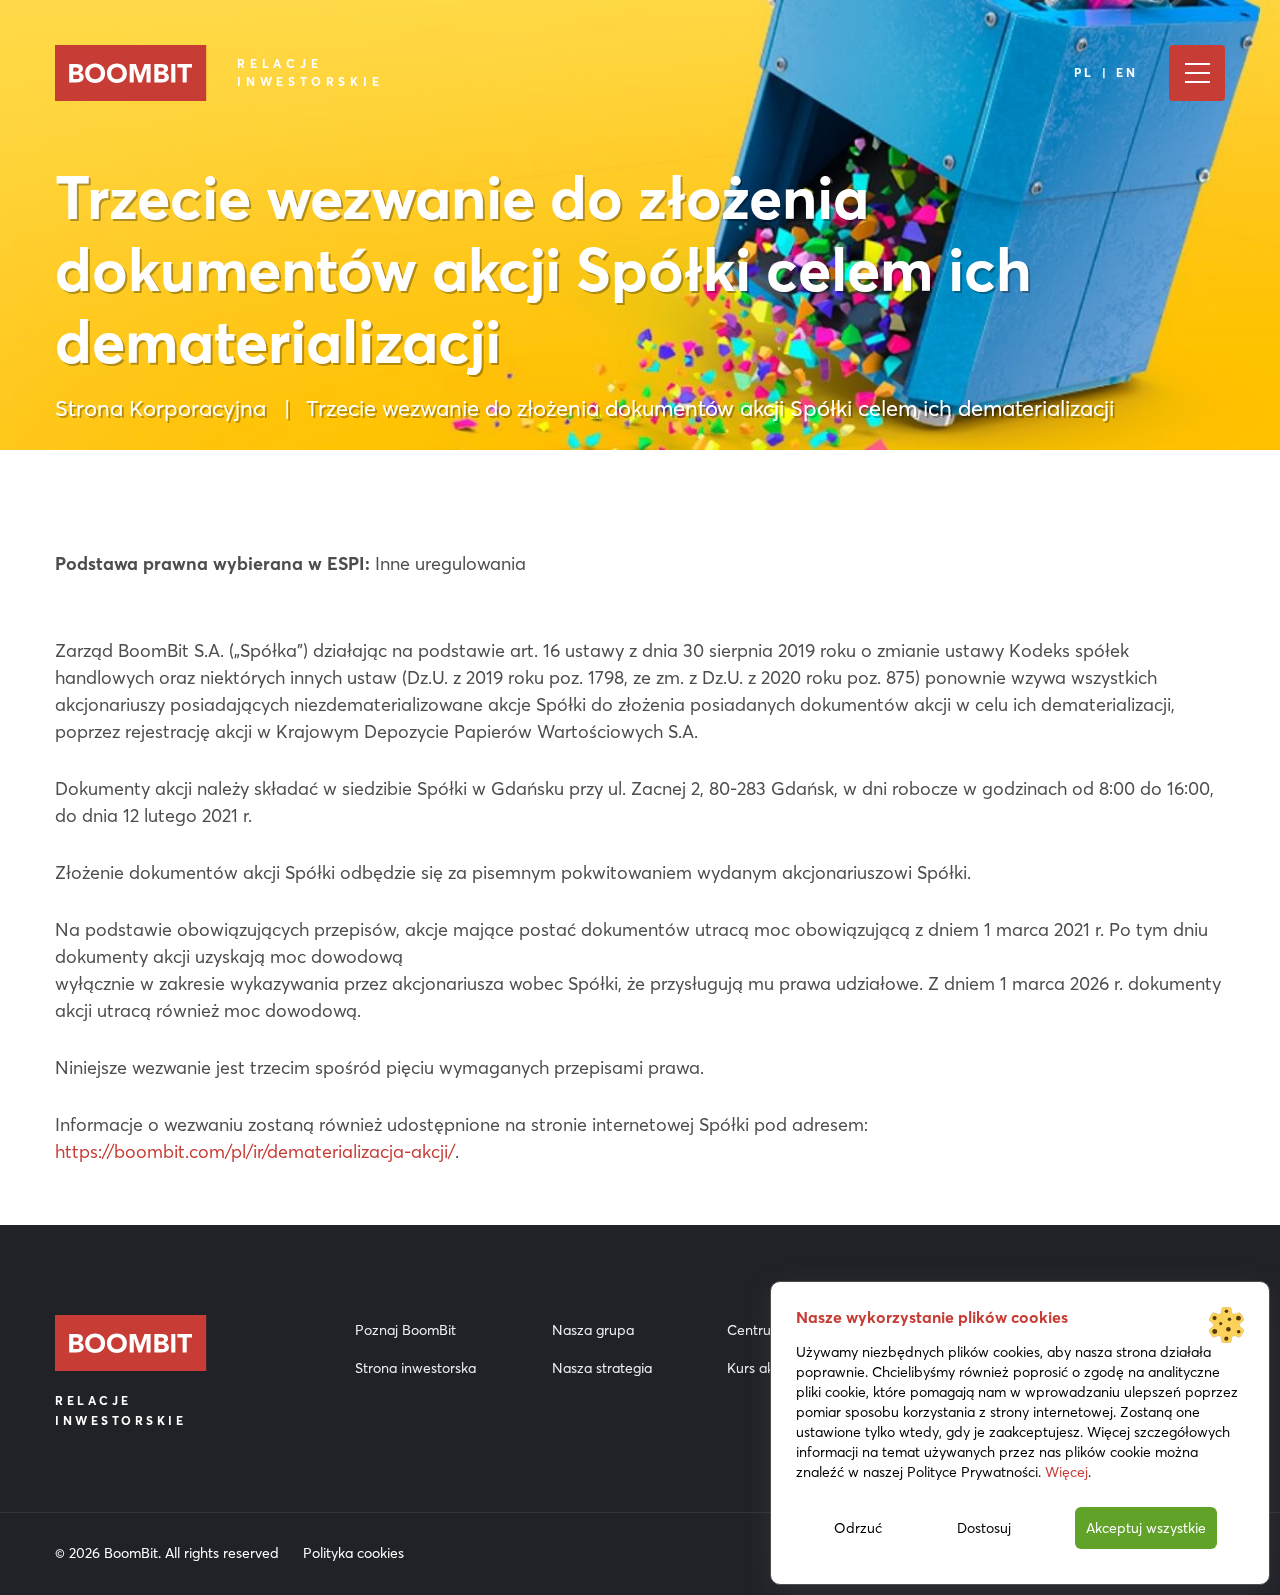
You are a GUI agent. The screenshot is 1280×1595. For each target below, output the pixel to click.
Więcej (1066, 1472)
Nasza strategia (602, 1368)
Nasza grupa (593, 1330)
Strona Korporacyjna (160, 408)
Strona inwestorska (415, 1368)
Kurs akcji (757, 1368)
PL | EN (1106, 72)
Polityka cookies (353, 1553)
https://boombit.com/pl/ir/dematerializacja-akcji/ (255, 1151)
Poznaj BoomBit (405, 1330)
